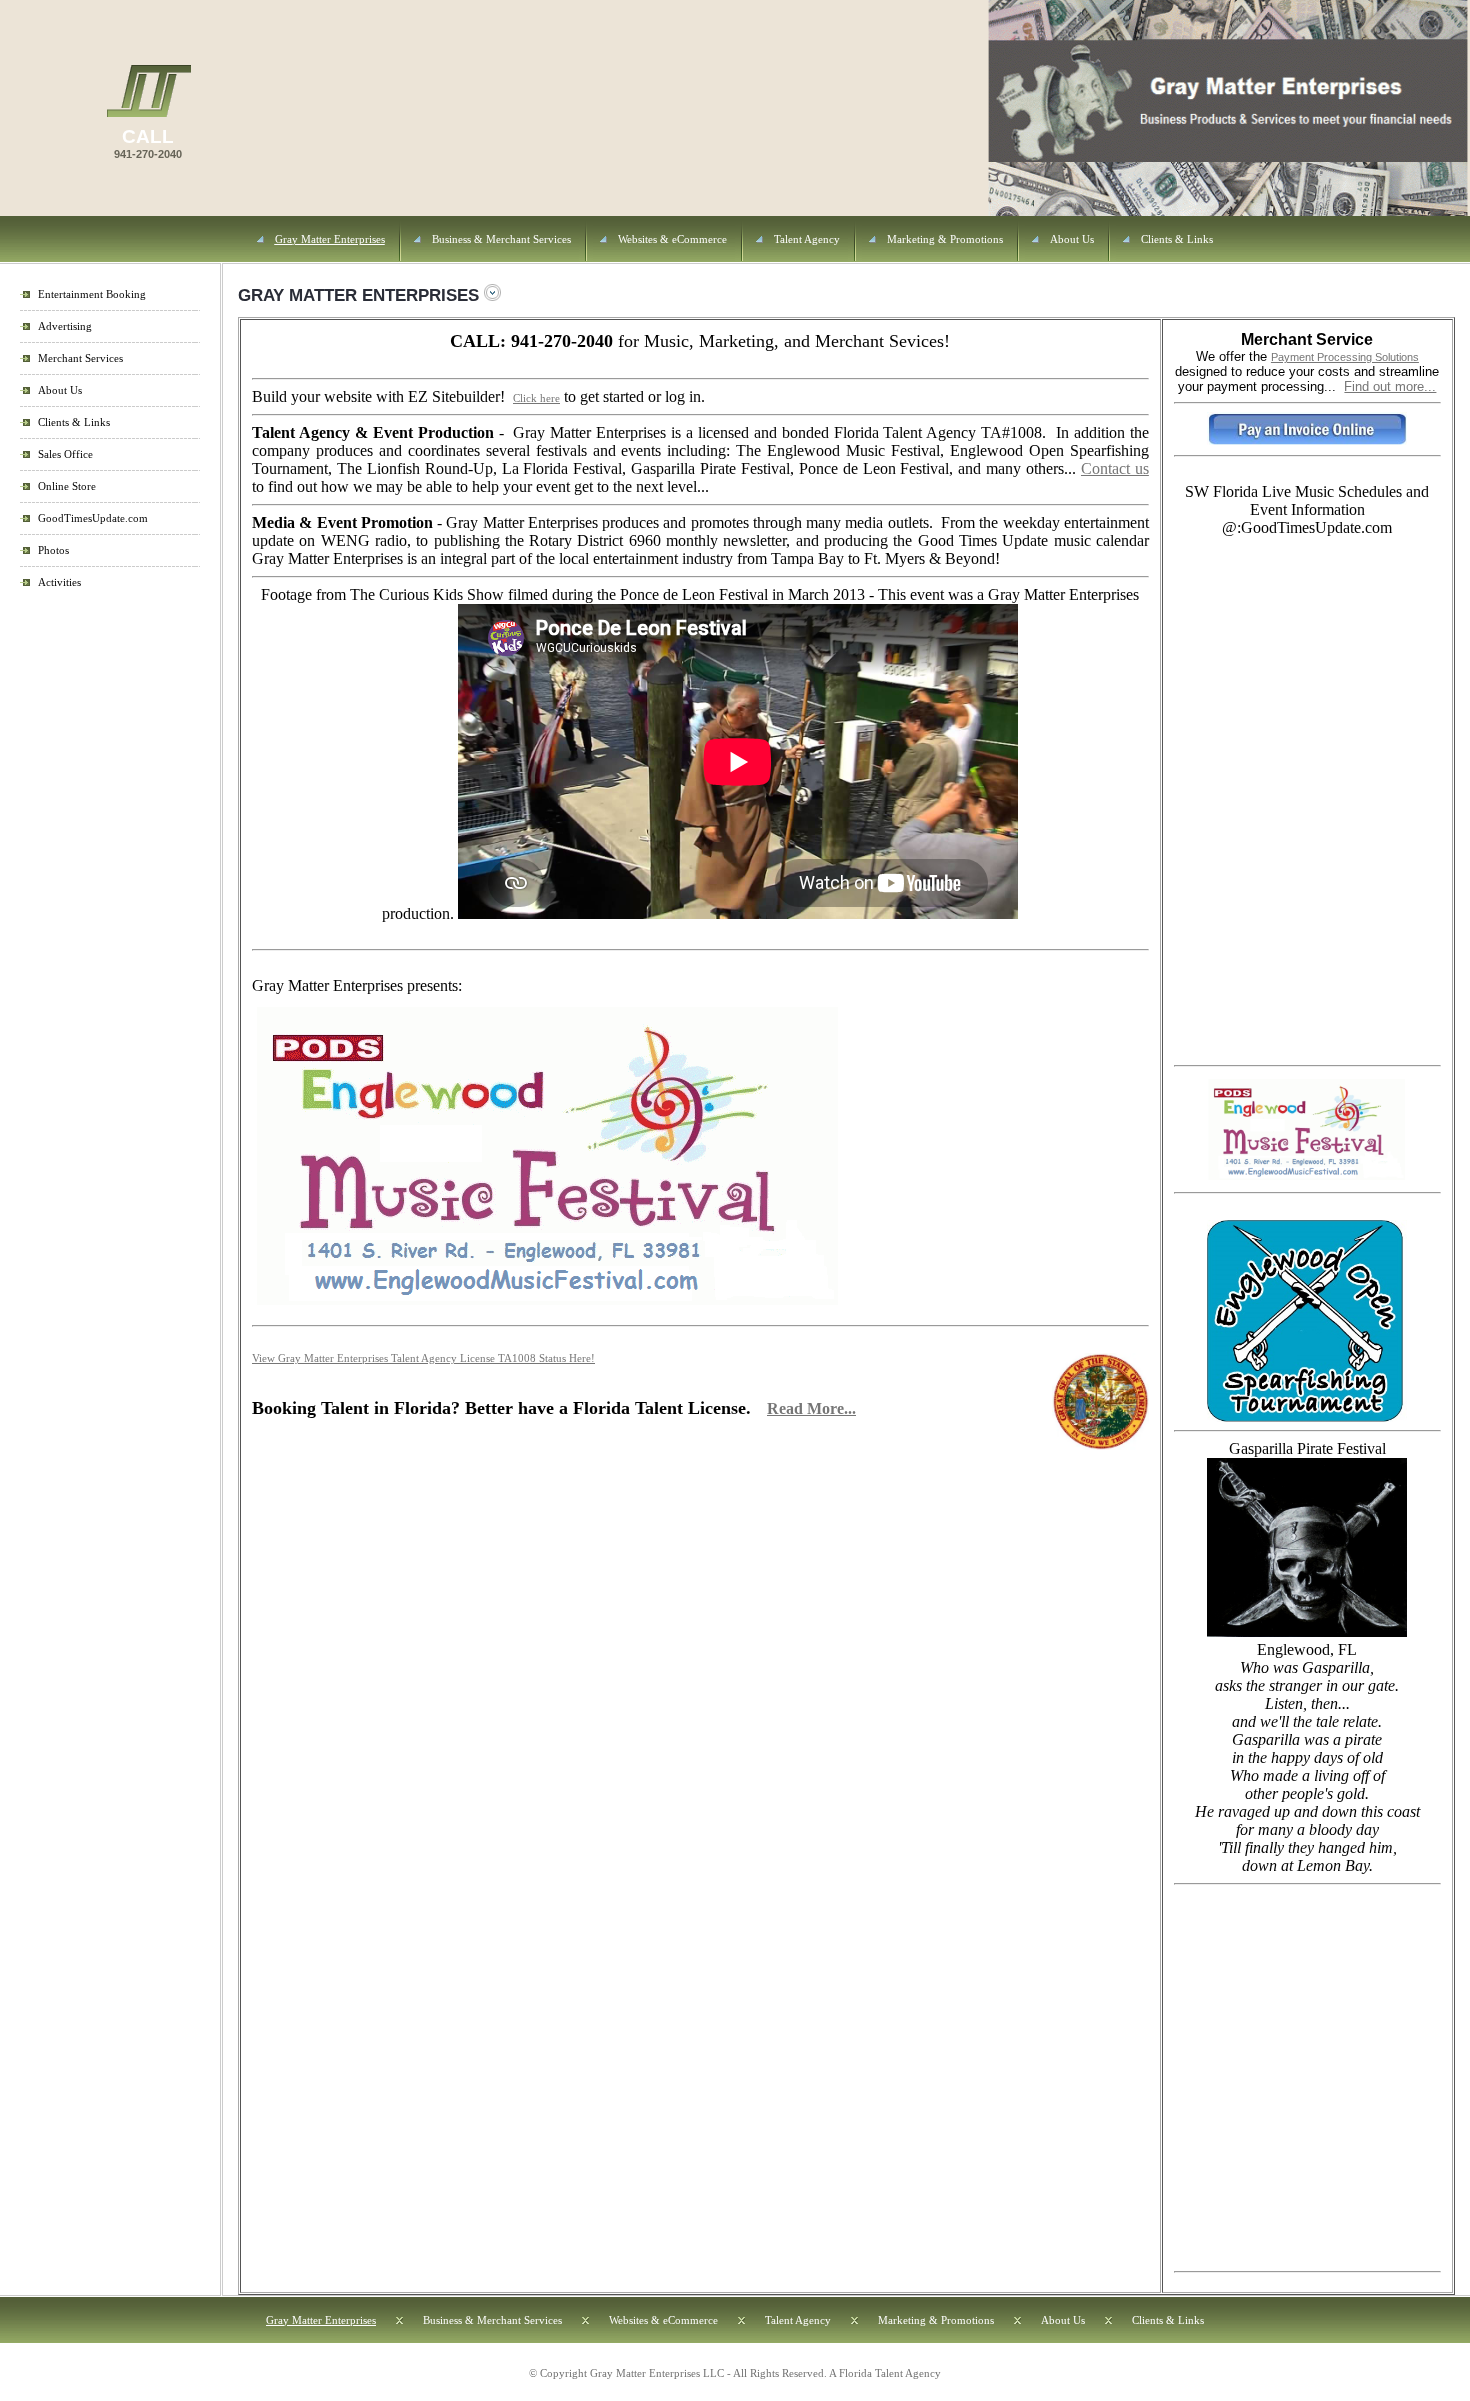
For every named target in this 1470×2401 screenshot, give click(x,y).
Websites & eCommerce (672, 239)
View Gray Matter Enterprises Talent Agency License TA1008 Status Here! (423, 1358)
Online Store (67, 486)
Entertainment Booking (92, 294)
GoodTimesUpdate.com (93, 518)
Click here (536, 398)
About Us (1072, 239)
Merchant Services (80, 358)
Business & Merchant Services (501, 239)
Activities (59, 582)
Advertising (65, 326)
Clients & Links (1177, 239)
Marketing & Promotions (945, 239)
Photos (53, 550)
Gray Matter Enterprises (330, 239)
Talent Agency (807, 239)
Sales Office (65, 454)
